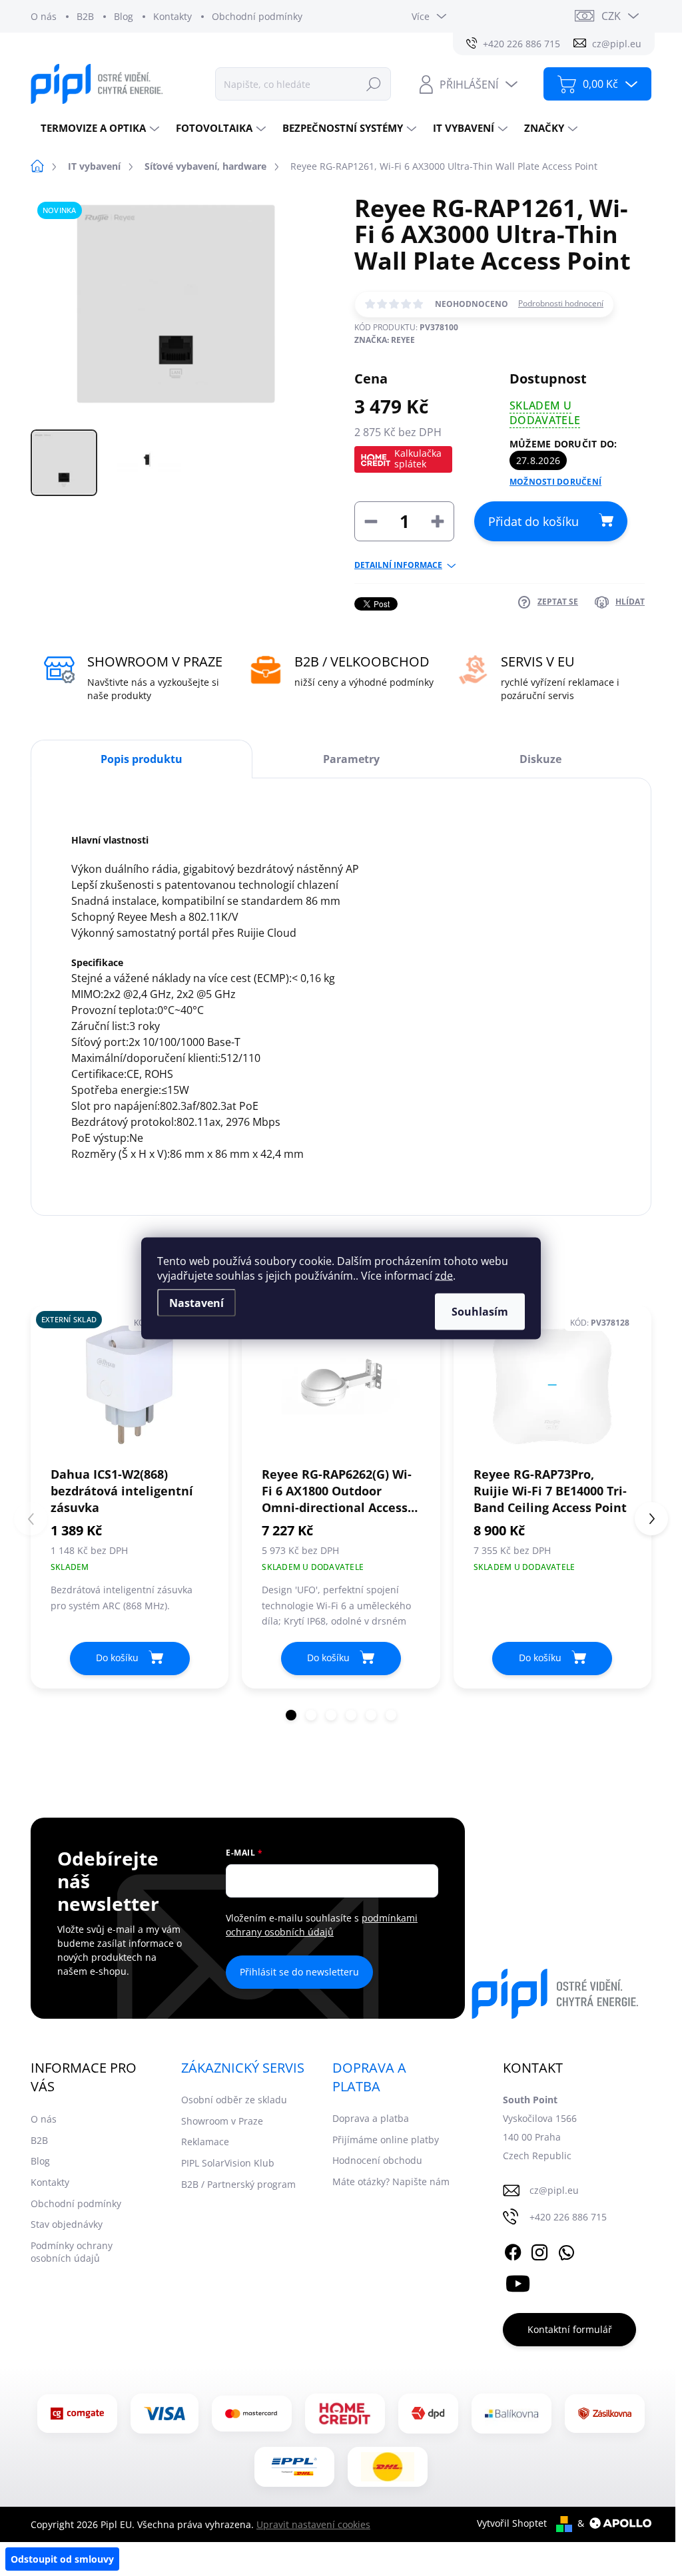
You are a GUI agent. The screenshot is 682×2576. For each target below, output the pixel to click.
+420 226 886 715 (568, 2217)
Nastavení (196, 1302)
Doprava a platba (371, 2118)
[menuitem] (98, 128)
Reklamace (205, 2142)
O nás (44, 16)
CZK (611, 16)
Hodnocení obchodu (377, 2160)
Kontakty (172, 16)
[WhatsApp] (566, 2250)
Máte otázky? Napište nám (391, 2182)
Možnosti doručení (555, 482)
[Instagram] (539, 2250)
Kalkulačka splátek (418, 458)
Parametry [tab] (351, 759)
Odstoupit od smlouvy (62, 2559)
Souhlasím (480, 1311)
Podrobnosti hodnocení (561, 304)
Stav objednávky (67, 2224)
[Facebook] (513, 2250)
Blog (124, 16)
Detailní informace (398, 565)
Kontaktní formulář (570, 2329)
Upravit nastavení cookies (313, 2524)
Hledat (374, 84)
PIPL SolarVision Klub (228, 2163)
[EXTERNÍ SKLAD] (130, 1385)
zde (444, 1275)
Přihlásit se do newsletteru (299, 1972)
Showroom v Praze (222, 2121)
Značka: (385, 340)
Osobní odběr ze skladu (234, 2100)
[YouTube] (518, 2281)
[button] (291, 1715)
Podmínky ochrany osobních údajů (72, 2252)
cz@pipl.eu (554, 2190)
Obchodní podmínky (257, 16)
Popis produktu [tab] (142, 759)
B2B (85, 16)
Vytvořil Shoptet (512, 2523)
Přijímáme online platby (386, 2140)
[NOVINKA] (552, 1385)
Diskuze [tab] (540, 759)
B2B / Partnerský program (238, 2184)
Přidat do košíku (533, 521)
